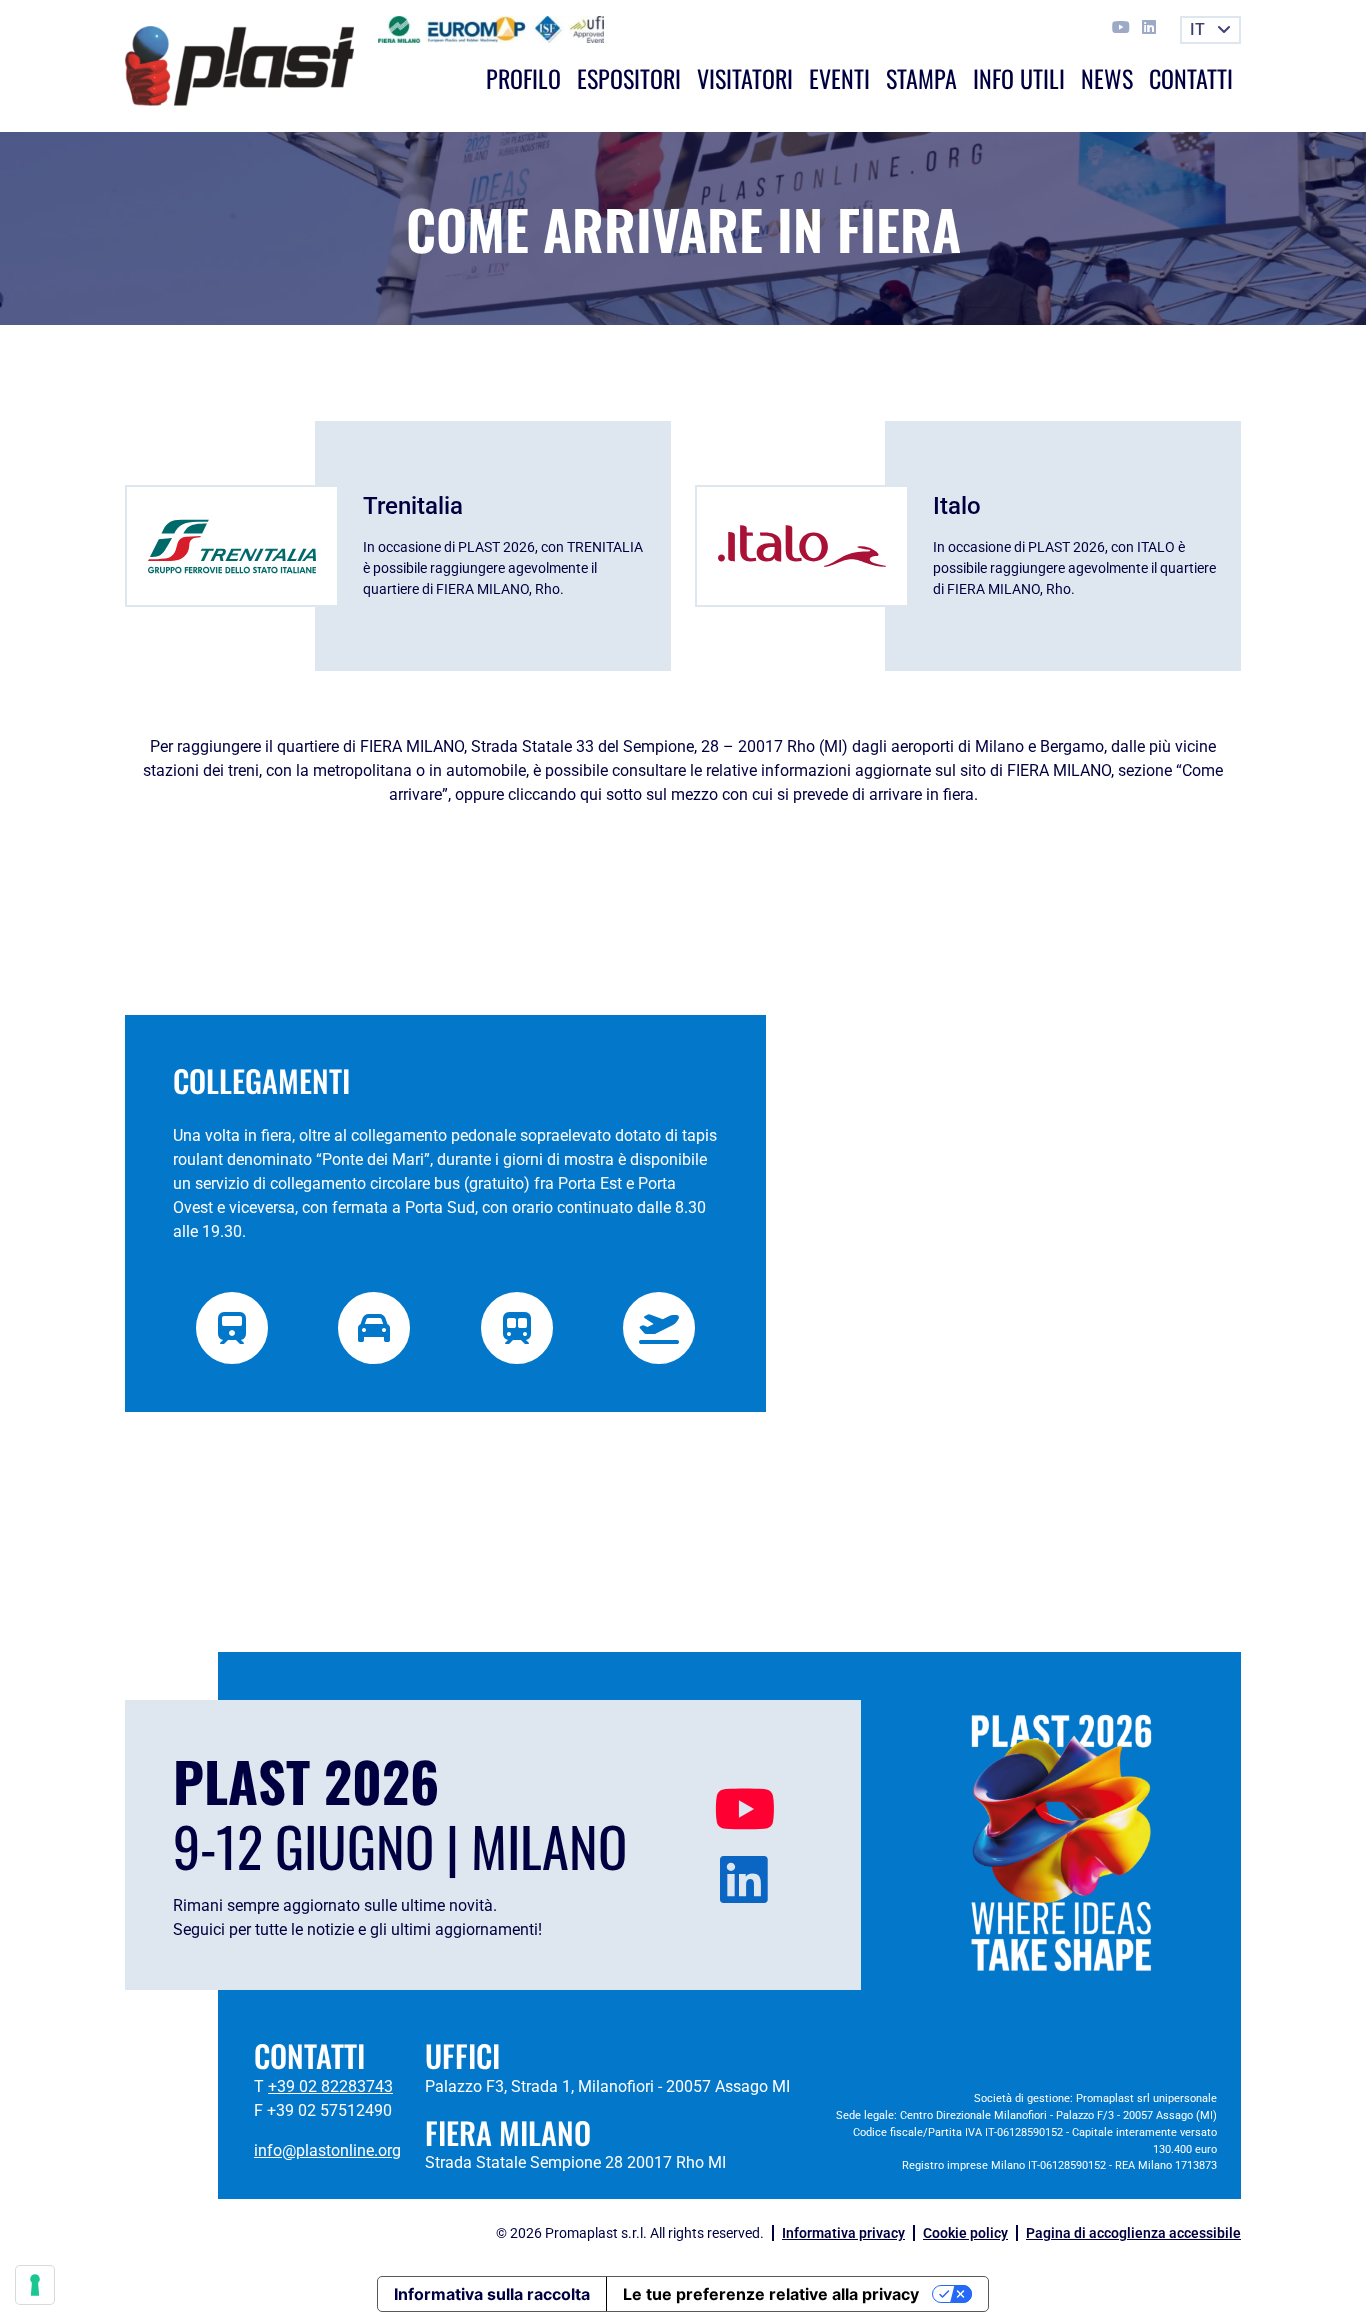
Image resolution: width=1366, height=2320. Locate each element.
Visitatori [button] (745, 78)
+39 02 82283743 (330, 2086)
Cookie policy (965, 2233)
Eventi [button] (839, 78)
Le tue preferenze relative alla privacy (771, 2294)
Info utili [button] (1019, 78)
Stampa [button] (921, 78)
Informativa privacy (843, 2233)
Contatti (1191, 78)
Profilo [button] (523, 78)
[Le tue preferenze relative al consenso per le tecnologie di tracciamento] (35, 2285)
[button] (1210, 30)
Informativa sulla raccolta (492, 2294)
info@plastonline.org (327, 2150)
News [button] (1107, 78)
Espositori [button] (629, 78)
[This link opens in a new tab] (1123, 27)
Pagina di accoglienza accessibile (1133, 2233)
